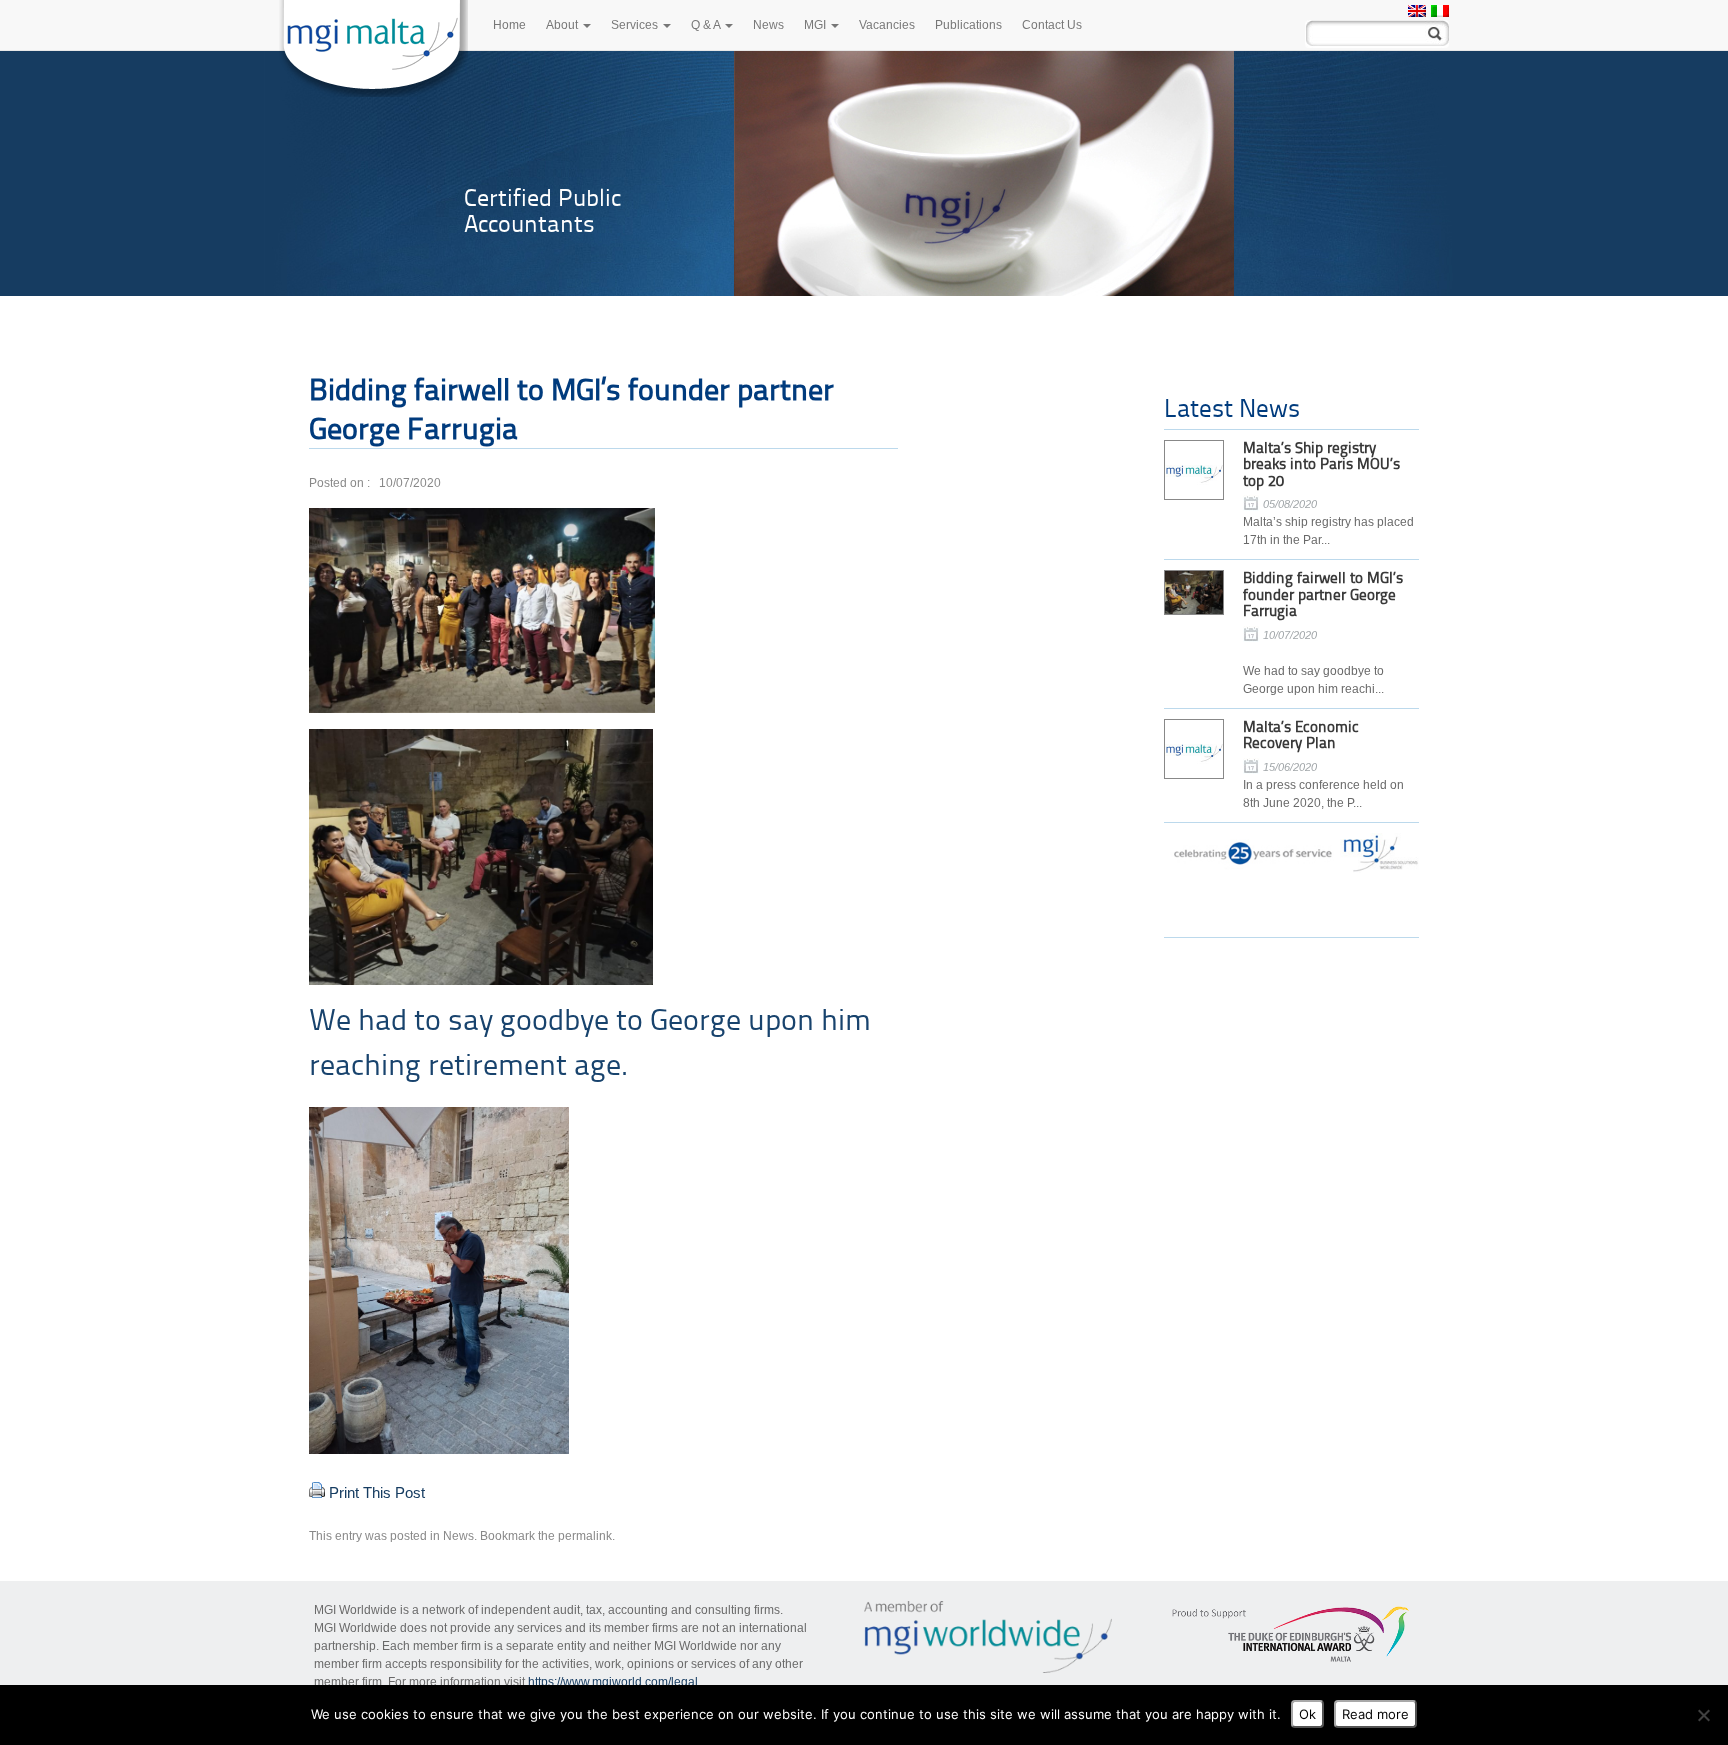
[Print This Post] (317, 1492)
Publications (968, 25)
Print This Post (377, 1492)
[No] (1703, 1715)
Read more (1375, 1714)
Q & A (707, 25)
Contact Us (1052, 25)
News (768, 25)
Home (509, 25)
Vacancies (887, 25)
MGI (816, 25)
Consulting (520, 197)
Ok (1307, 1714)
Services (636, 25)
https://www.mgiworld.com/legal (613, 1682)
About (563, 25)
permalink (585, 1536)
